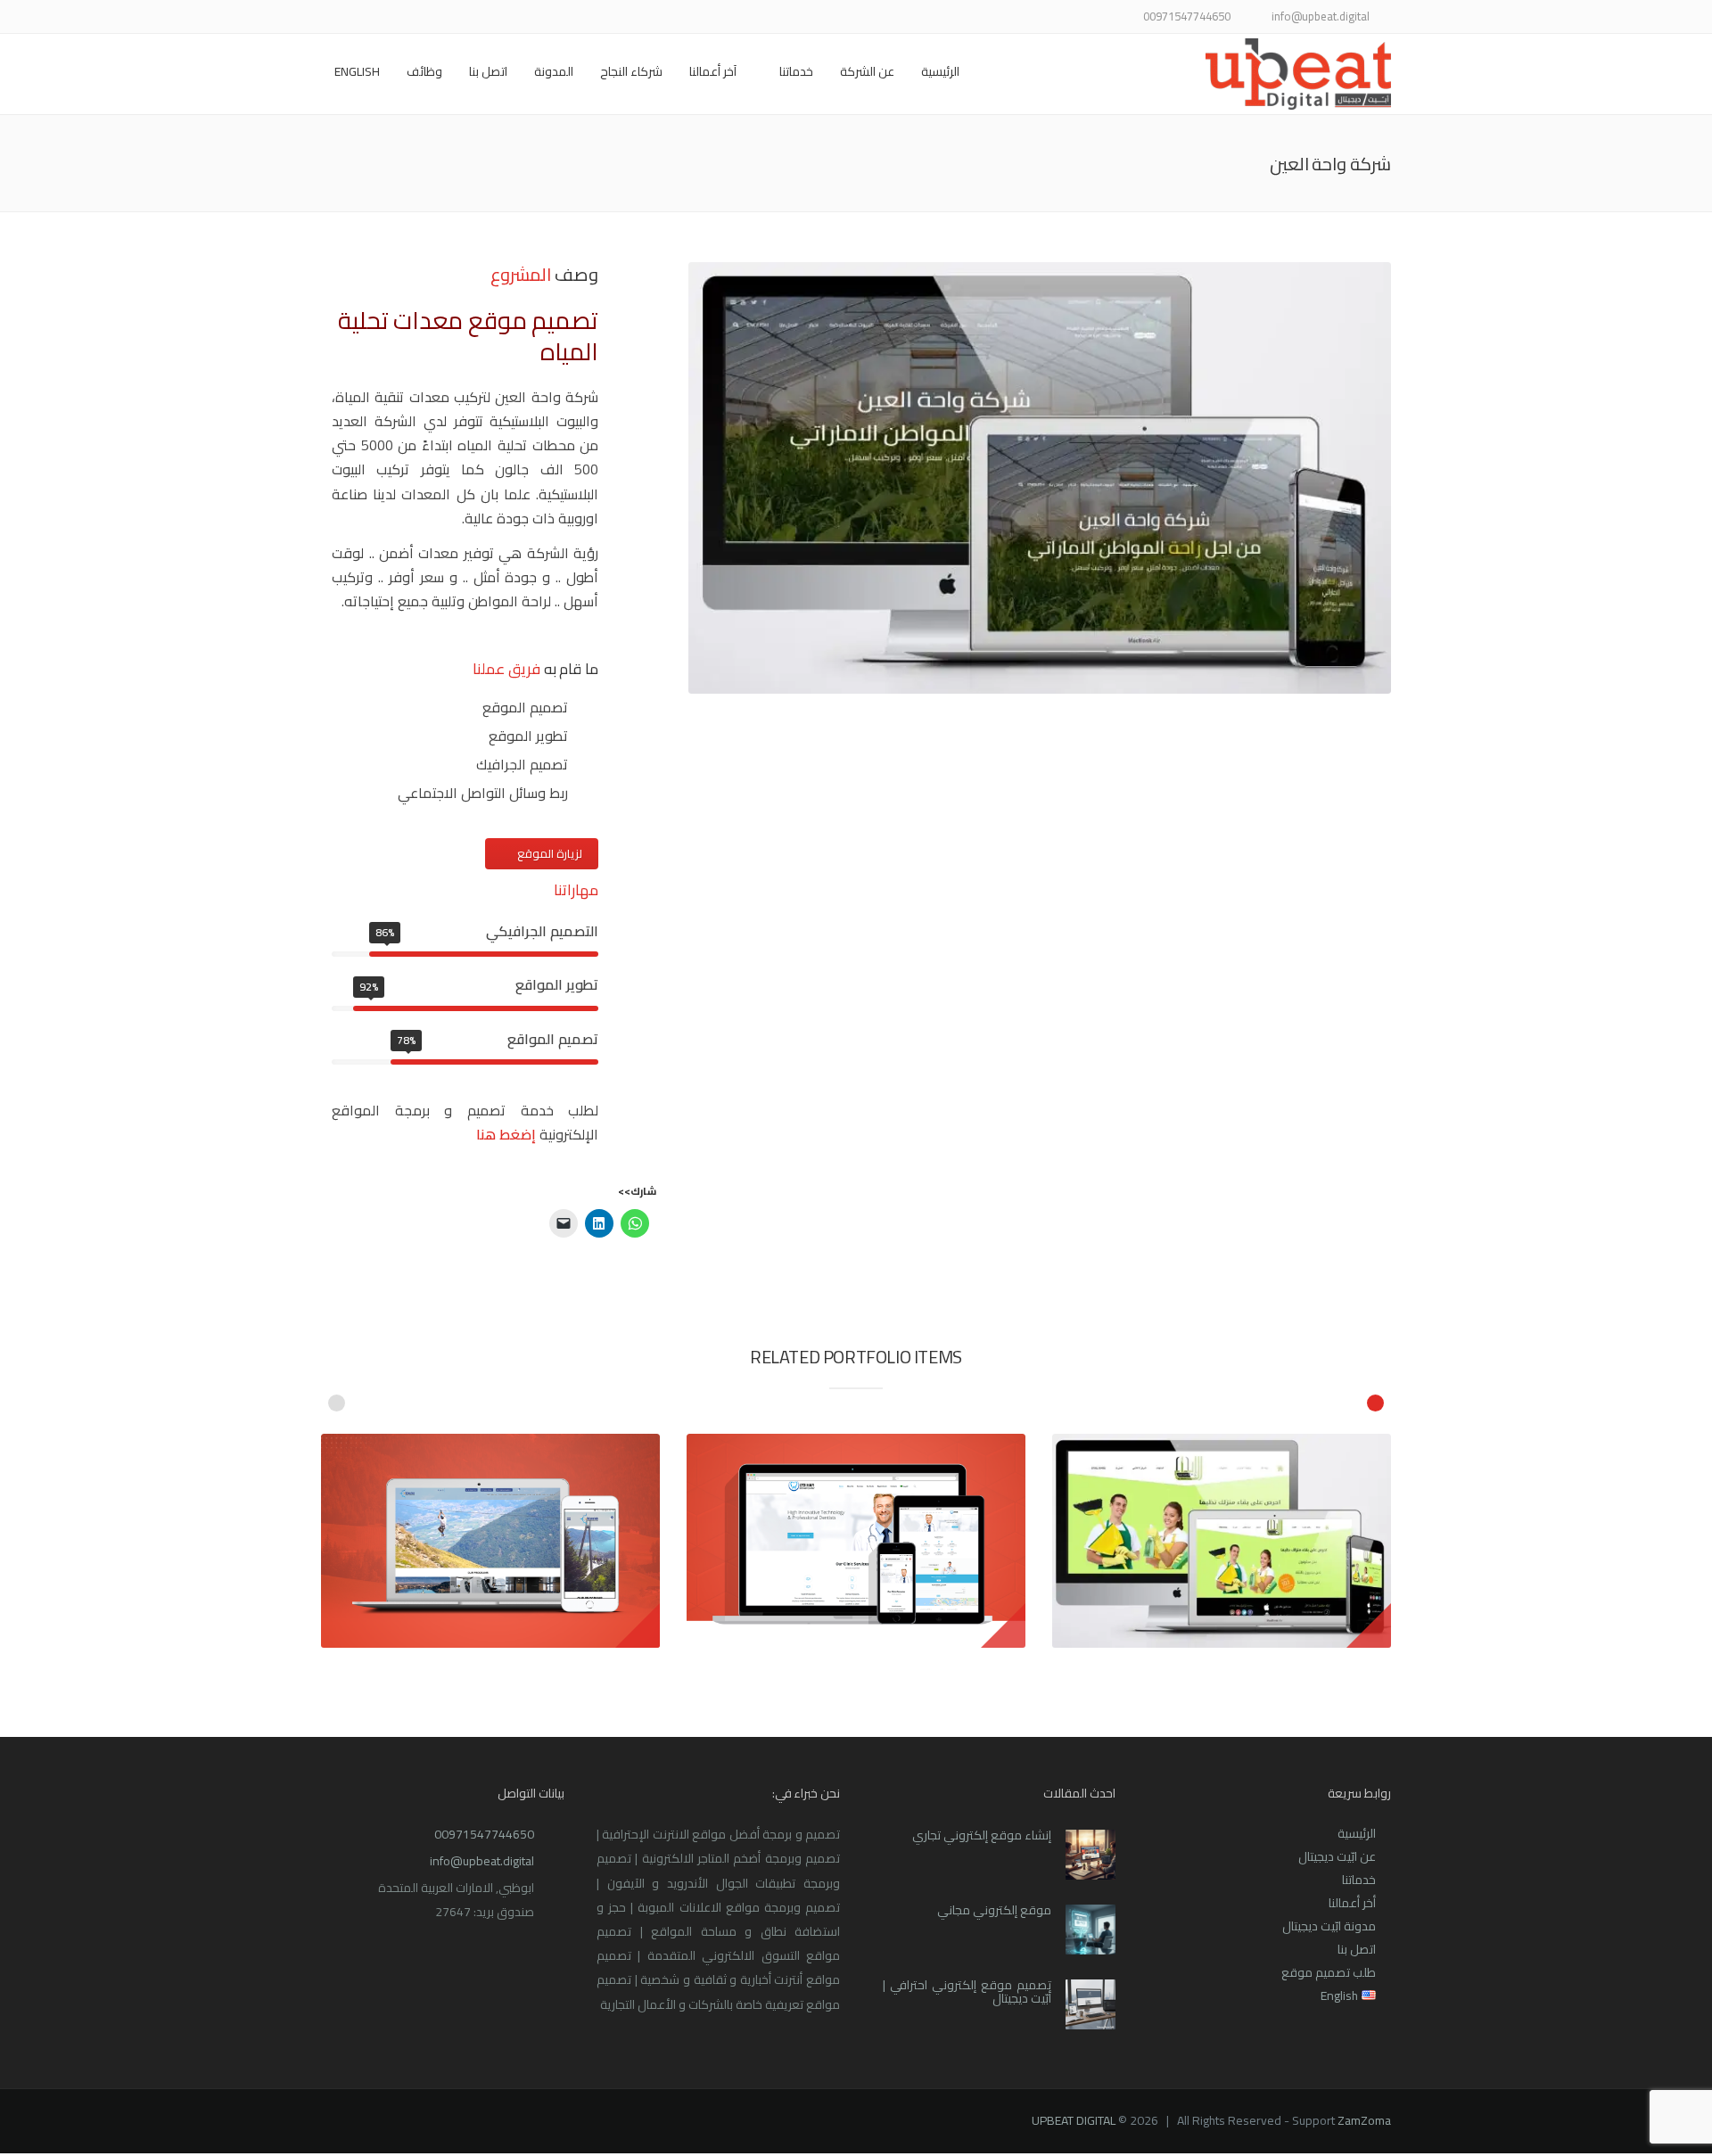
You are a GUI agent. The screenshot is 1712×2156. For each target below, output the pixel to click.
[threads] (332, 18)
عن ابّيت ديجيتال (1337, 1856)
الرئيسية (940, 71)
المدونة (554, 71)
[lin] (466, 18)
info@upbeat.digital (482, 1861)
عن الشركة (867, 71)
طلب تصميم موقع (1329, 1972)
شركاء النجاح (631, 71)
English (357, 71)
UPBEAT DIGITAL (1074, 2120)
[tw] (488, 18)
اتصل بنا (488, 71)
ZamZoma (1364, 2120)
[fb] (510, 18)
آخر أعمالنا (713, 71)
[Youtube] (421, 18)
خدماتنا (796, 71)
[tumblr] (377, 18)
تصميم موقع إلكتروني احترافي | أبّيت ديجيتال (967, 1991)
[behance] (354, 18)
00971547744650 (484, 1834)
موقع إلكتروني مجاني (994, 1910)
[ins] (444, 18)
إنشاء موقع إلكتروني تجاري (982, 1835)
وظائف (424, 71)
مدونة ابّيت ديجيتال (1329, 1926)
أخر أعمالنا (1352, 1903)
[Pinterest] (399, 18)
